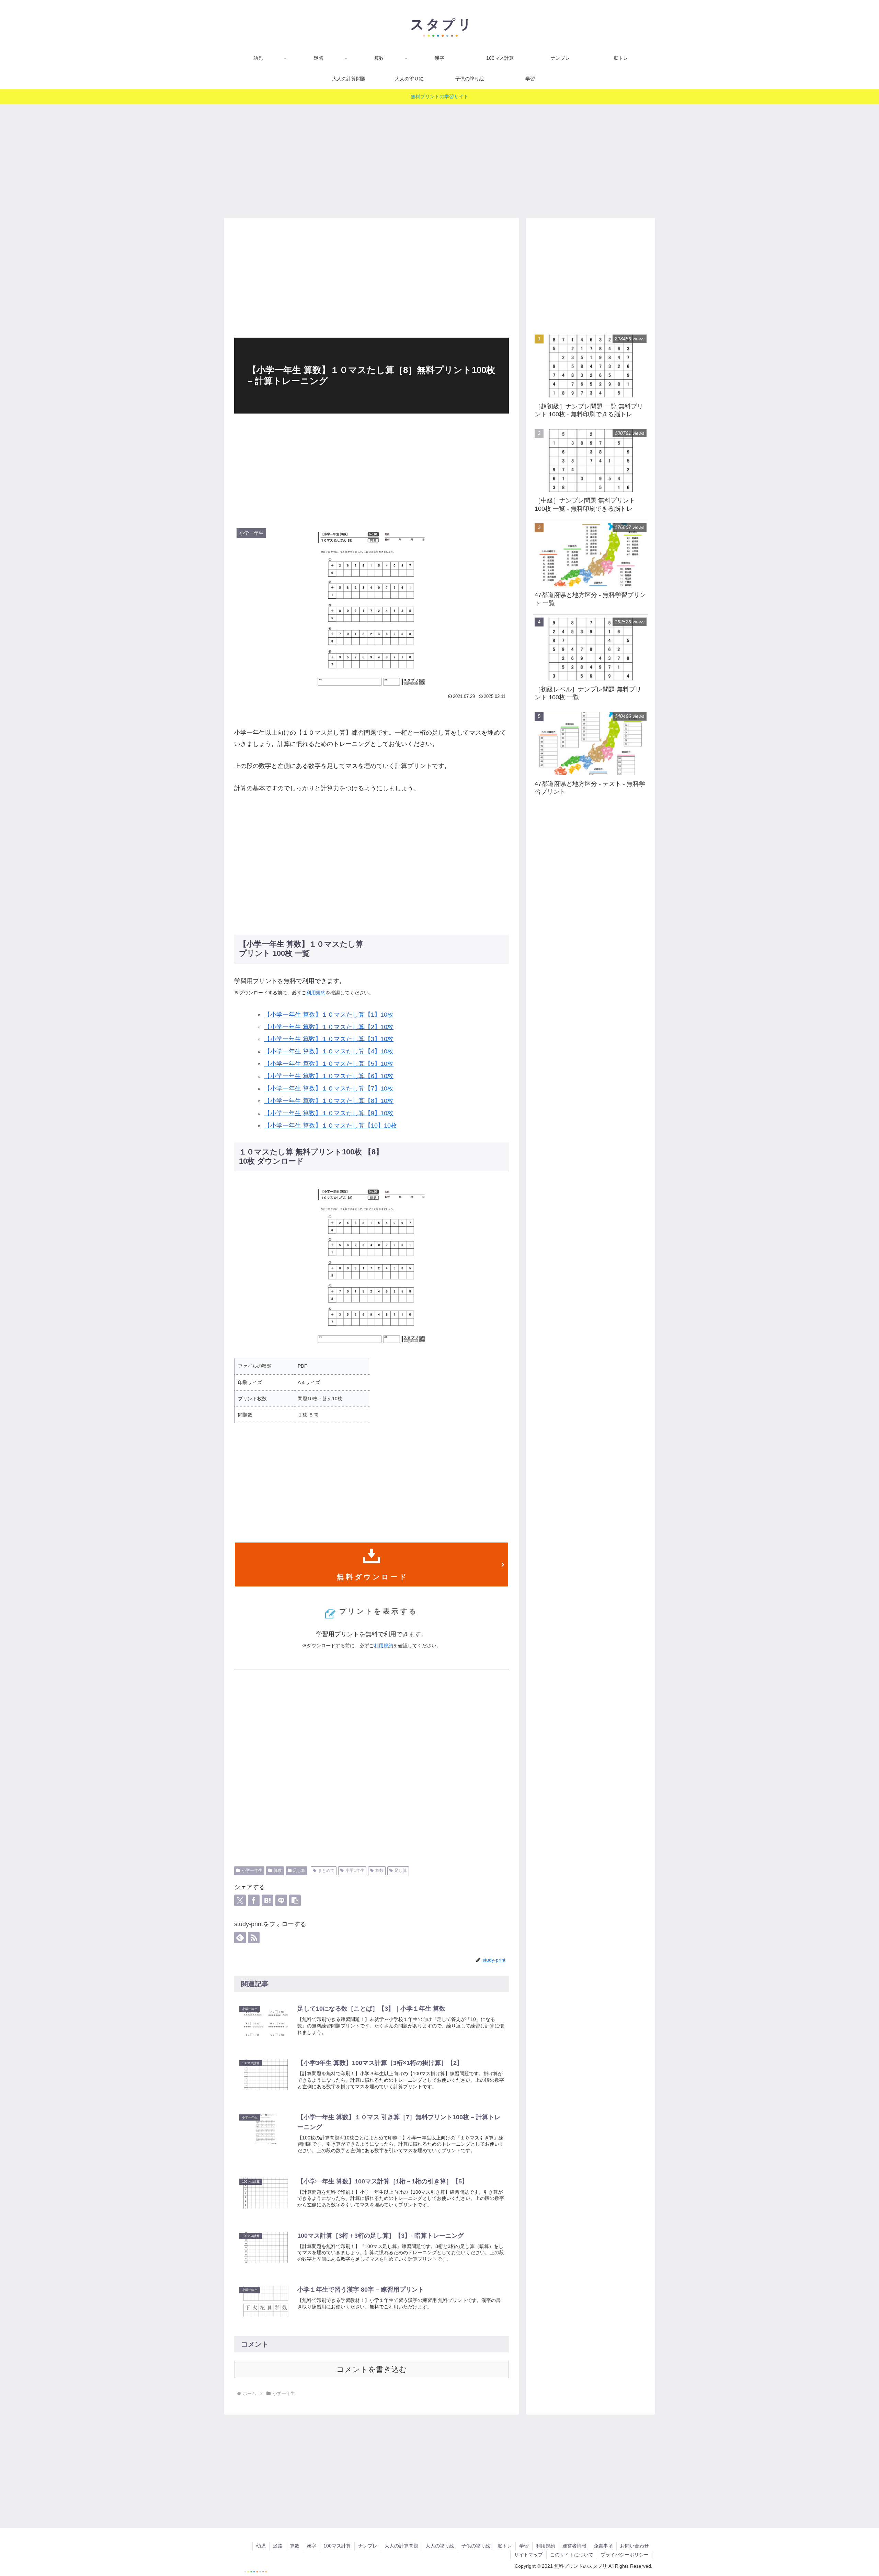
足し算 (299, 1871)
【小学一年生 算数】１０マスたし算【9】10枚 (329, 1113)
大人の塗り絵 (440, 2546)
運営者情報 (574, 2546)
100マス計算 (337, 2546)
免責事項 (603, 2546)
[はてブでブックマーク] (267, 1900)
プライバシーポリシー (625, 2555)
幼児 (261, 2546)
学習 (524, 2546)
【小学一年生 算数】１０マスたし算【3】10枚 (329, 1039)
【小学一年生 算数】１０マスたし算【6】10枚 (329, 1076)
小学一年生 (252, 1871)
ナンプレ (368, 2546)
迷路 (278, 2546)
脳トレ (505, 2546)
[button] (295, 1900)
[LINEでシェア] (281, 1900)
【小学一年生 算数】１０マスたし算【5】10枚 (329, 1064)
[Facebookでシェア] (254, 1900)
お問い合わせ (635, 2546)
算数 (278, 1871)
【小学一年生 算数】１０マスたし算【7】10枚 (329, 1088)
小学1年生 (355, 1871)
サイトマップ (528, 2555)
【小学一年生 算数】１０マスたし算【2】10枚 (329, 1027)
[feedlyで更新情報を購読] (240, 1937)
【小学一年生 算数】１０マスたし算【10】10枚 (330, 1126)
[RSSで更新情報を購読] (254, 1937)
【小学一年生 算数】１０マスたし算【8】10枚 (329, 1101)
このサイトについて (572, 2555)
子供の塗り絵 (476, 2546)
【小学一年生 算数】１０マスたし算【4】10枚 (329, 1051)
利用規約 (316, 993)
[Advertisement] (439, 158)
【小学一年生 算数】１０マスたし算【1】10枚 (329, 1015)
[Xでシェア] (240, 1900)
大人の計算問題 (401, 2546)
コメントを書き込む (372, 2369)
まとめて (326, 1871)
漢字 (311, 2546)
